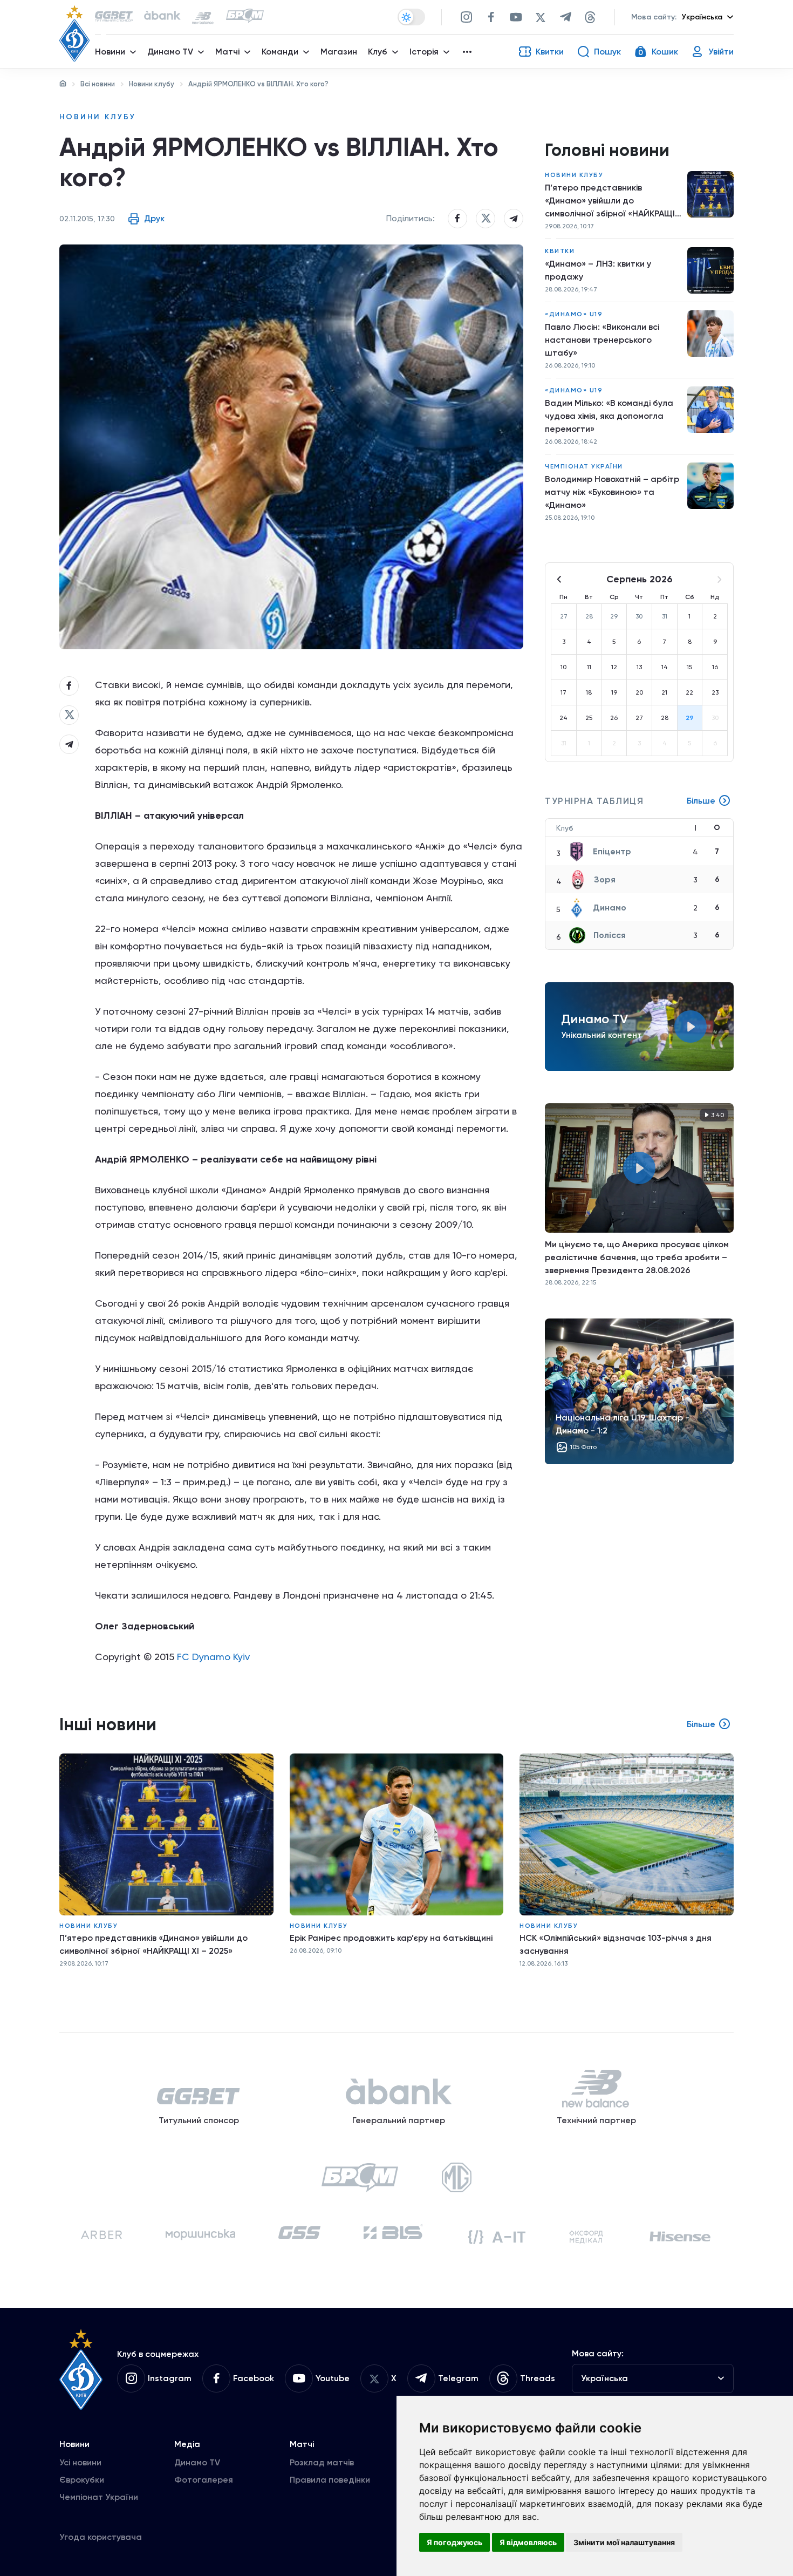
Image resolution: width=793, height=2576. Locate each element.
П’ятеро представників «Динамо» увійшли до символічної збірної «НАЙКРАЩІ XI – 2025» (610, 201)
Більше (701, 801)
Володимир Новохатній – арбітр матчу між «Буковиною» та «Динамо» (612, 492)
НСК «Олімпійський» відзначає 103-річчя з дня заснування (616, 1944)
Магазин (339, 52)
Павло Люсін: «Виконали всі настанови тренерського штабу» (602, 340)
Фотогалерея (204, 2480)
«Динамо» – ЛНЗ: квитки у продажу (598, 270)
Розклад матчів (322, 2462)
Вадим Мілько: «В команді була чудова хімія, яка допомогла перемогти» (609, 416)
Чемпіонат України (584, 466)
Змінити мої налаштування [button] (624, 2542)
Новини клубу (152, 84)
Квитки (560, 251)
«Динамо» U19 (574, 314)
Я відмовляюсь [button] (528, 2542)
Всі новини (98, 84)
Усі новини (80, 2462)
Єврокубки (82, 2480)
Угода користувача (101, 2537)
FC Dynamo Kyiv (213, 1657)
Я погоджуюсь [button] (454, 2542)
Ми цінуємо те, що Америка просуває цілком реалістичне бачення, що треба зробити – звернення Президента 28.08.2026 (637, 1257)
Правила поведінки (330, 2480)
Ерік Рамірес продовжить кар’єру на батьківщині (391, 1938)
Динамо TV (197, 2462)
